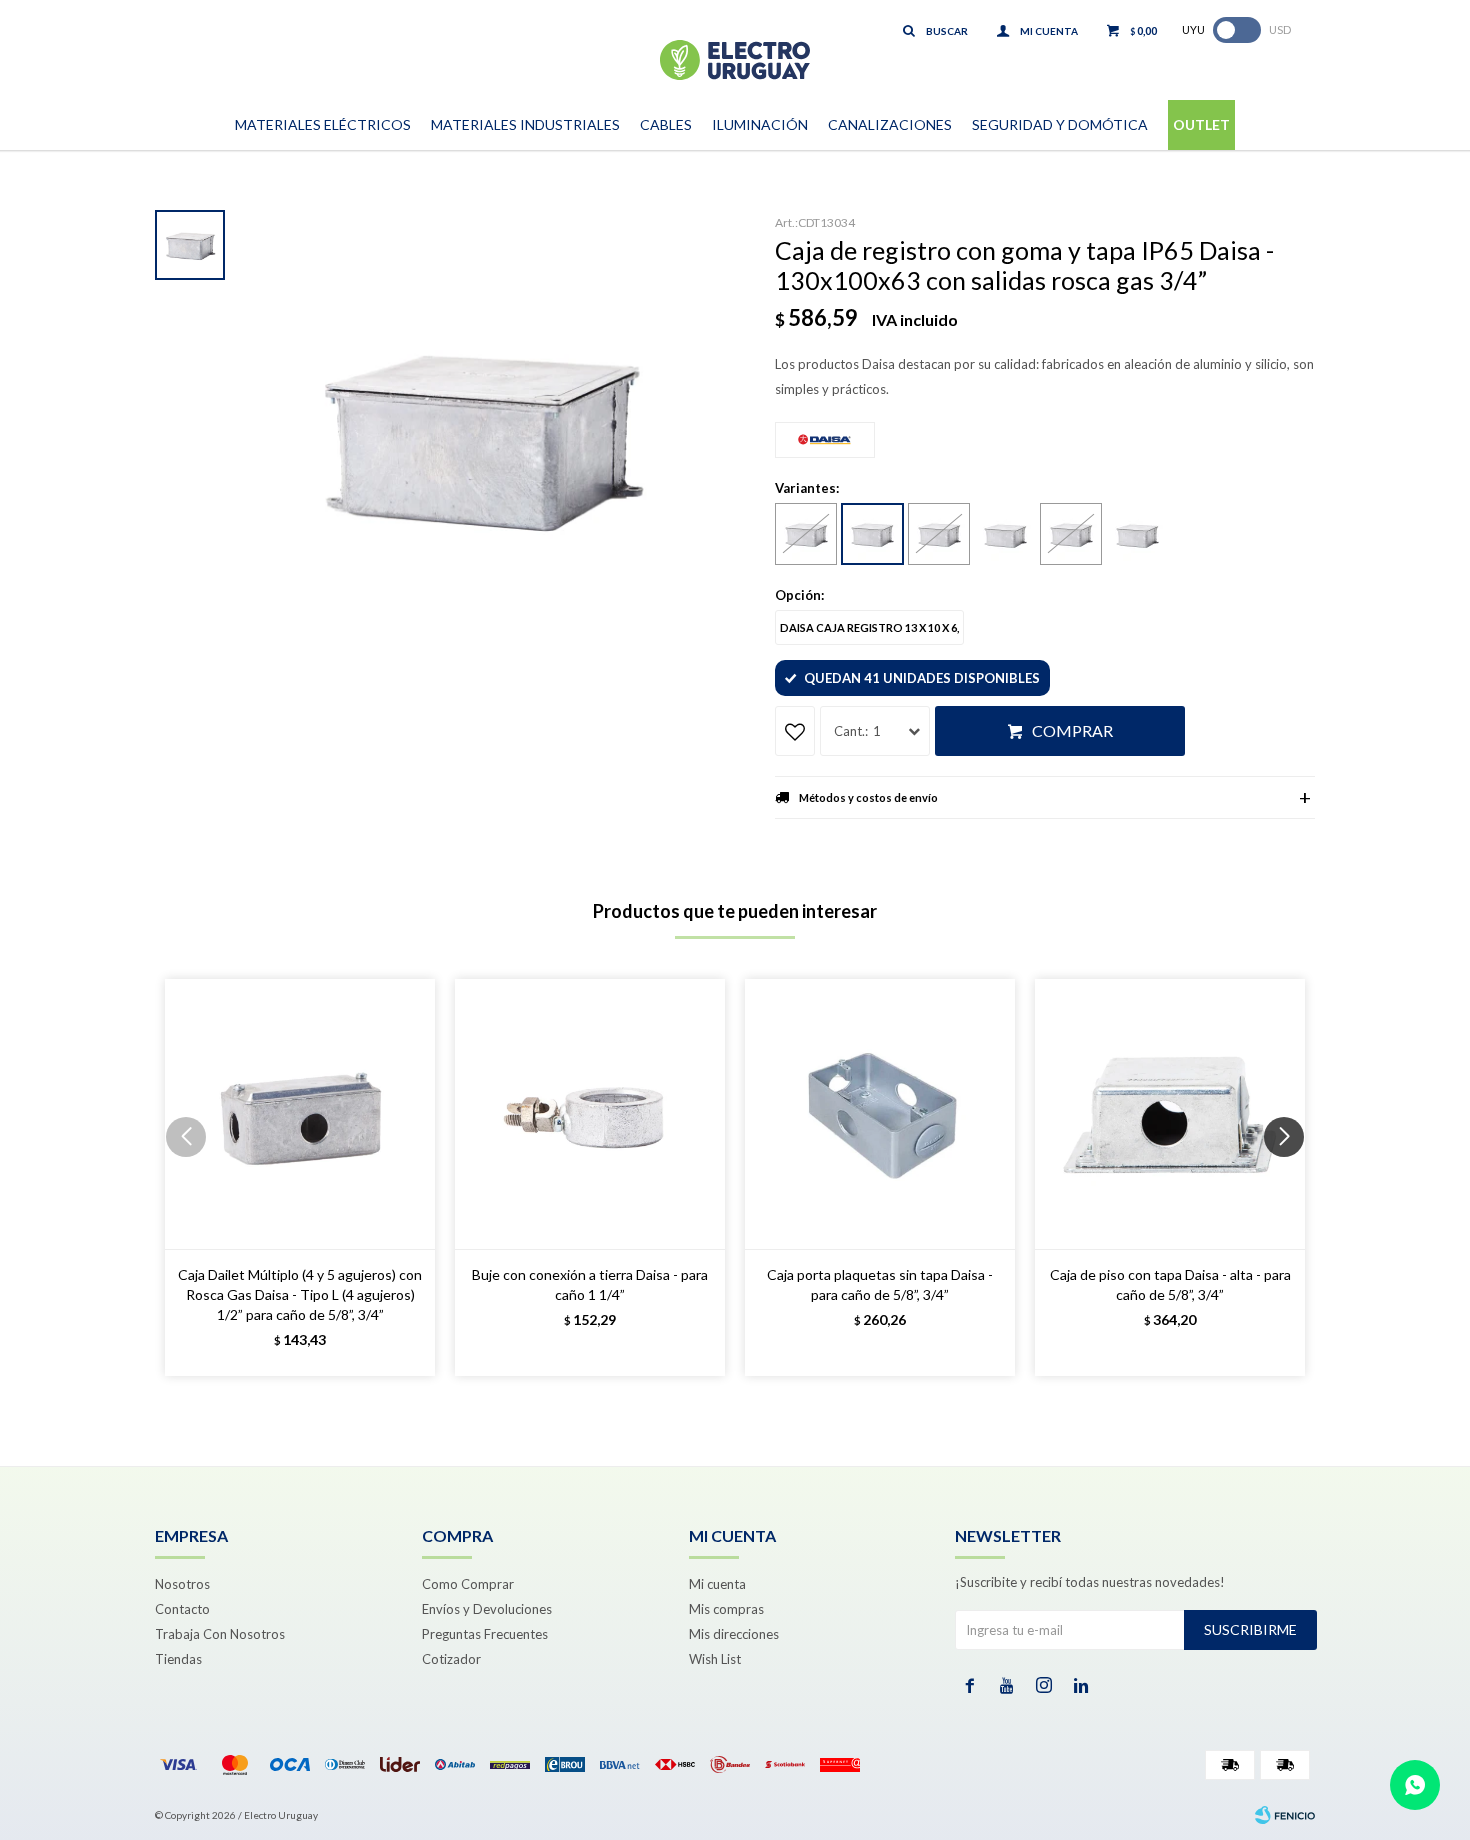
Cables (666, 124)
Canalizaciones (890, 124)
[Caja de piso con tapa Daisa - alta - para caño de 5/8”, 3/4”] (1170, 1114)
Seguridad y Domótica (1060, 124)
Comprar (1072, 730)
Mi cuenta (717, 1584)
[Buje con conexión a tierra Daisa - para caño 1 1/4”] (590, 1114)
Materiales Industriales (525, 124)
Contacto (182, 1609)
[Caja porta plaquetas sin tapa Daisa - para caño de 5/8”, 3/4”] (880, 1114)
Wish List (715, 1659)
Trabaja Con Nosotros (220, 1634)
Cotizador (451, 1659)
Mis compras (726, 1609)
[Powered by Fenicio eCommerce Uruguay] (1285, 1815)
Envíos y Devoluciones (487, 1609)
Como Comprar (468, 1584)
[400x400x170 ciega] (1137, 535)
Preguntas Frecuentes (485, 1634)
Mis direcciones (734, 1634)
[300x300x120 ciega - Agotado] (1071, 534)
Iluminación (760, 124)
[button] (1291, 1177)
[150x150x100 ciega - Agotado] (939, 534)
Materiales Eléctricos (323, 124)
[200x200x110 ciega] (1005, 535)
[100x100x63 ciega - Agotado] (806, 534)
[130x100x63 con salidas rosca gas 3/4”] (872, 534)
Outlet (1201, 124)
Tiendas (178, 1659)
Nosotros (182, 1584)
